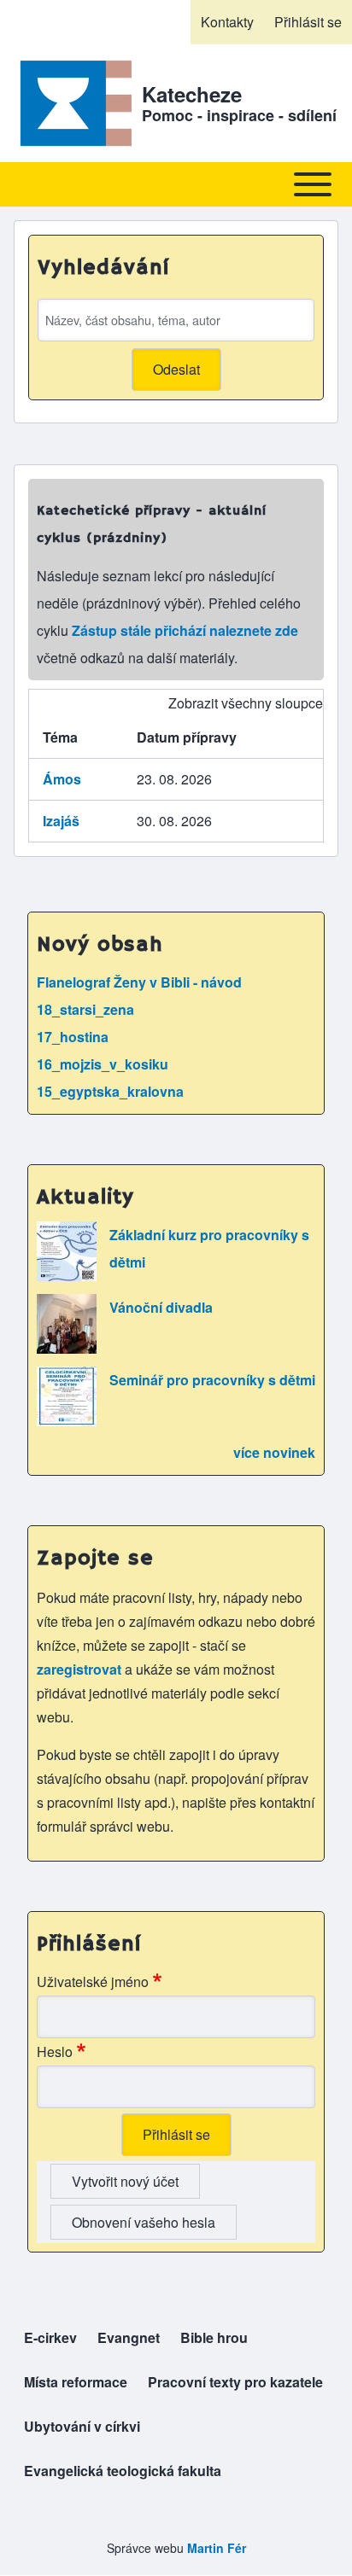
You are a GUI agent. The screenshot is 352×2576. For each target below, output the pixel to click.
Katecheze (192, 94)
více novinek (274, 1452)
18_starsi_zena (85, 1009)
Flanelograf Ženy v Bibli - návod (139, 982)
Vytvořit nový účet (125, 2181)
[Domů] (73, 103)
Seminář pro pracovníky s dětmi (212, 1380)
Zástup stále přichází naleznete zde (185, 630)
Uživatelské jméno (93, 1982)
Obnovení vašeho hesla (144, 2222)
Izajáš (61, 821)
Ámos (62, 779)
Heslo (55, 2051)
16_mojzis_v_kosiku (103, 1064)
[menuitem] (227, 22)
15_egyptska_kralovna (110, 1091)
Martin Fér (217, 2548)
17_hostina (73, 1037)
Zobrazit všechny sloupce (246, 703)
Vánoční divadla (161, 1307)
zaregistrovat (81, 1669)
